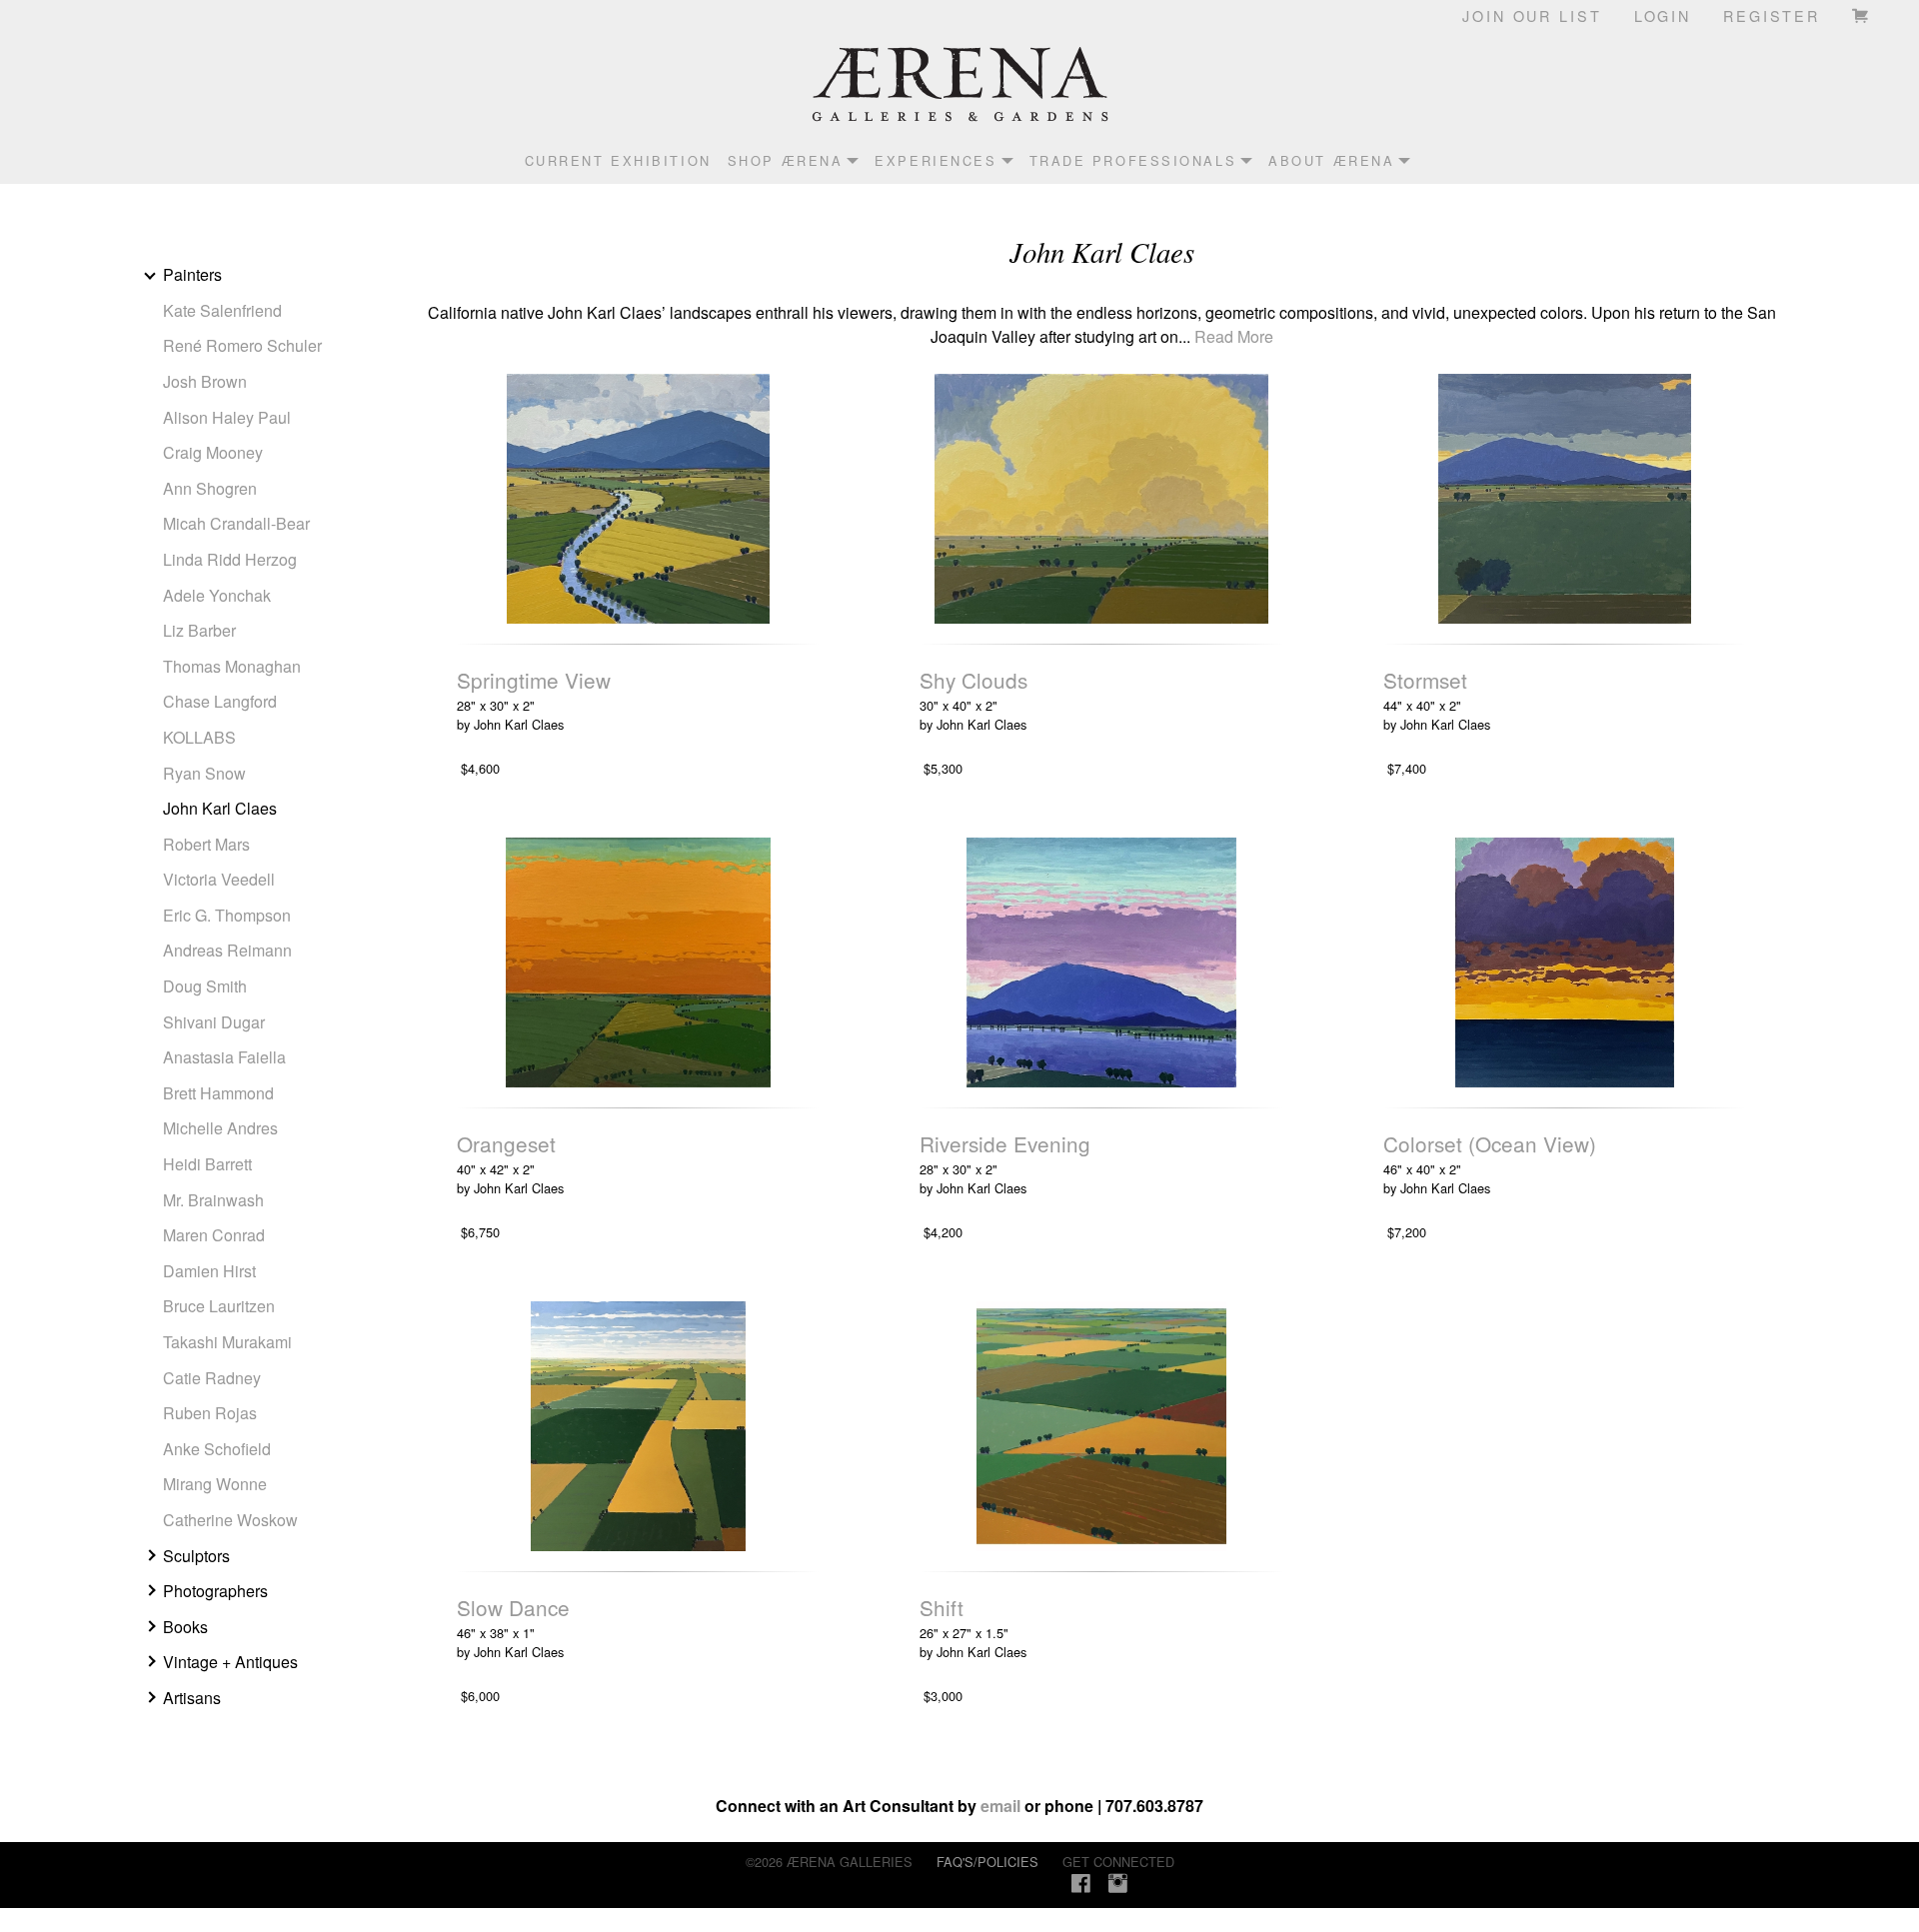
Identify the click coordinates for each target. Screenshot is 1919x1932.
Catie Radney (212, 1378)
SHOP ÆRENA (786, 160)
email (1000, 1806)
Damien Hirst (209, 1271)
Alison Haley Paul (227, 417)
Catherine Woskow (230, 1520)
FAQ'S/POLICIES (987, 1862)
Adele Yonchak (217, 595)
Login (1663, 15)
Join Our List (1532, 15)
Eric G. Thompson (227, 915)
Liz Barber (199, 630)
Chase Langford (220, 701)
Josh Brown (205, 381)
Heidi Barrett (207, 1164)
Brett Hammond (218, 1093)
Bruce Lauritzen (219, 1306)
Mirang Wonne (215, 1484)
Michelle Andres (220, 1128)
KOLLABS (199, 737)
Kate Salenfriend (222, 310)
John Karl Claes (220, 808)
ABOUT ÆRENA (1331, 160)
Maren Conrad (214, 1235)
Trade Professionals (1133, 160)
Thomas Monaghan (232, 666)
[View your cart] (1862, 15)
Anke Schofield (217, 1449)
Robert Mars (206, 844)
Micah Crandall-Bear (236, 523)
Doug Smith (205, 986)
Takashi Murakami (227, 1342)
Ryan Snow (204, 773)
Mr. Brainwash (213, 1200)
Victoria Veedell (219, 879)
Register (1772, 15)
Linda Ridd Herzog (230, 559)
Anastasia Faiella (224, 1057)
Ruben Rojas (210, 1413)
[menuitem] (610, 160)
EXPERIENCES (936, 160)
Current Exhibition (618, 160)
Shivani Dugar (214, 1022)
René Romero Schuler (242, 345)
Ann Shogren (210, 488)
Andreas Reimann (227, 950)
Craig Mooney (213, 452)
